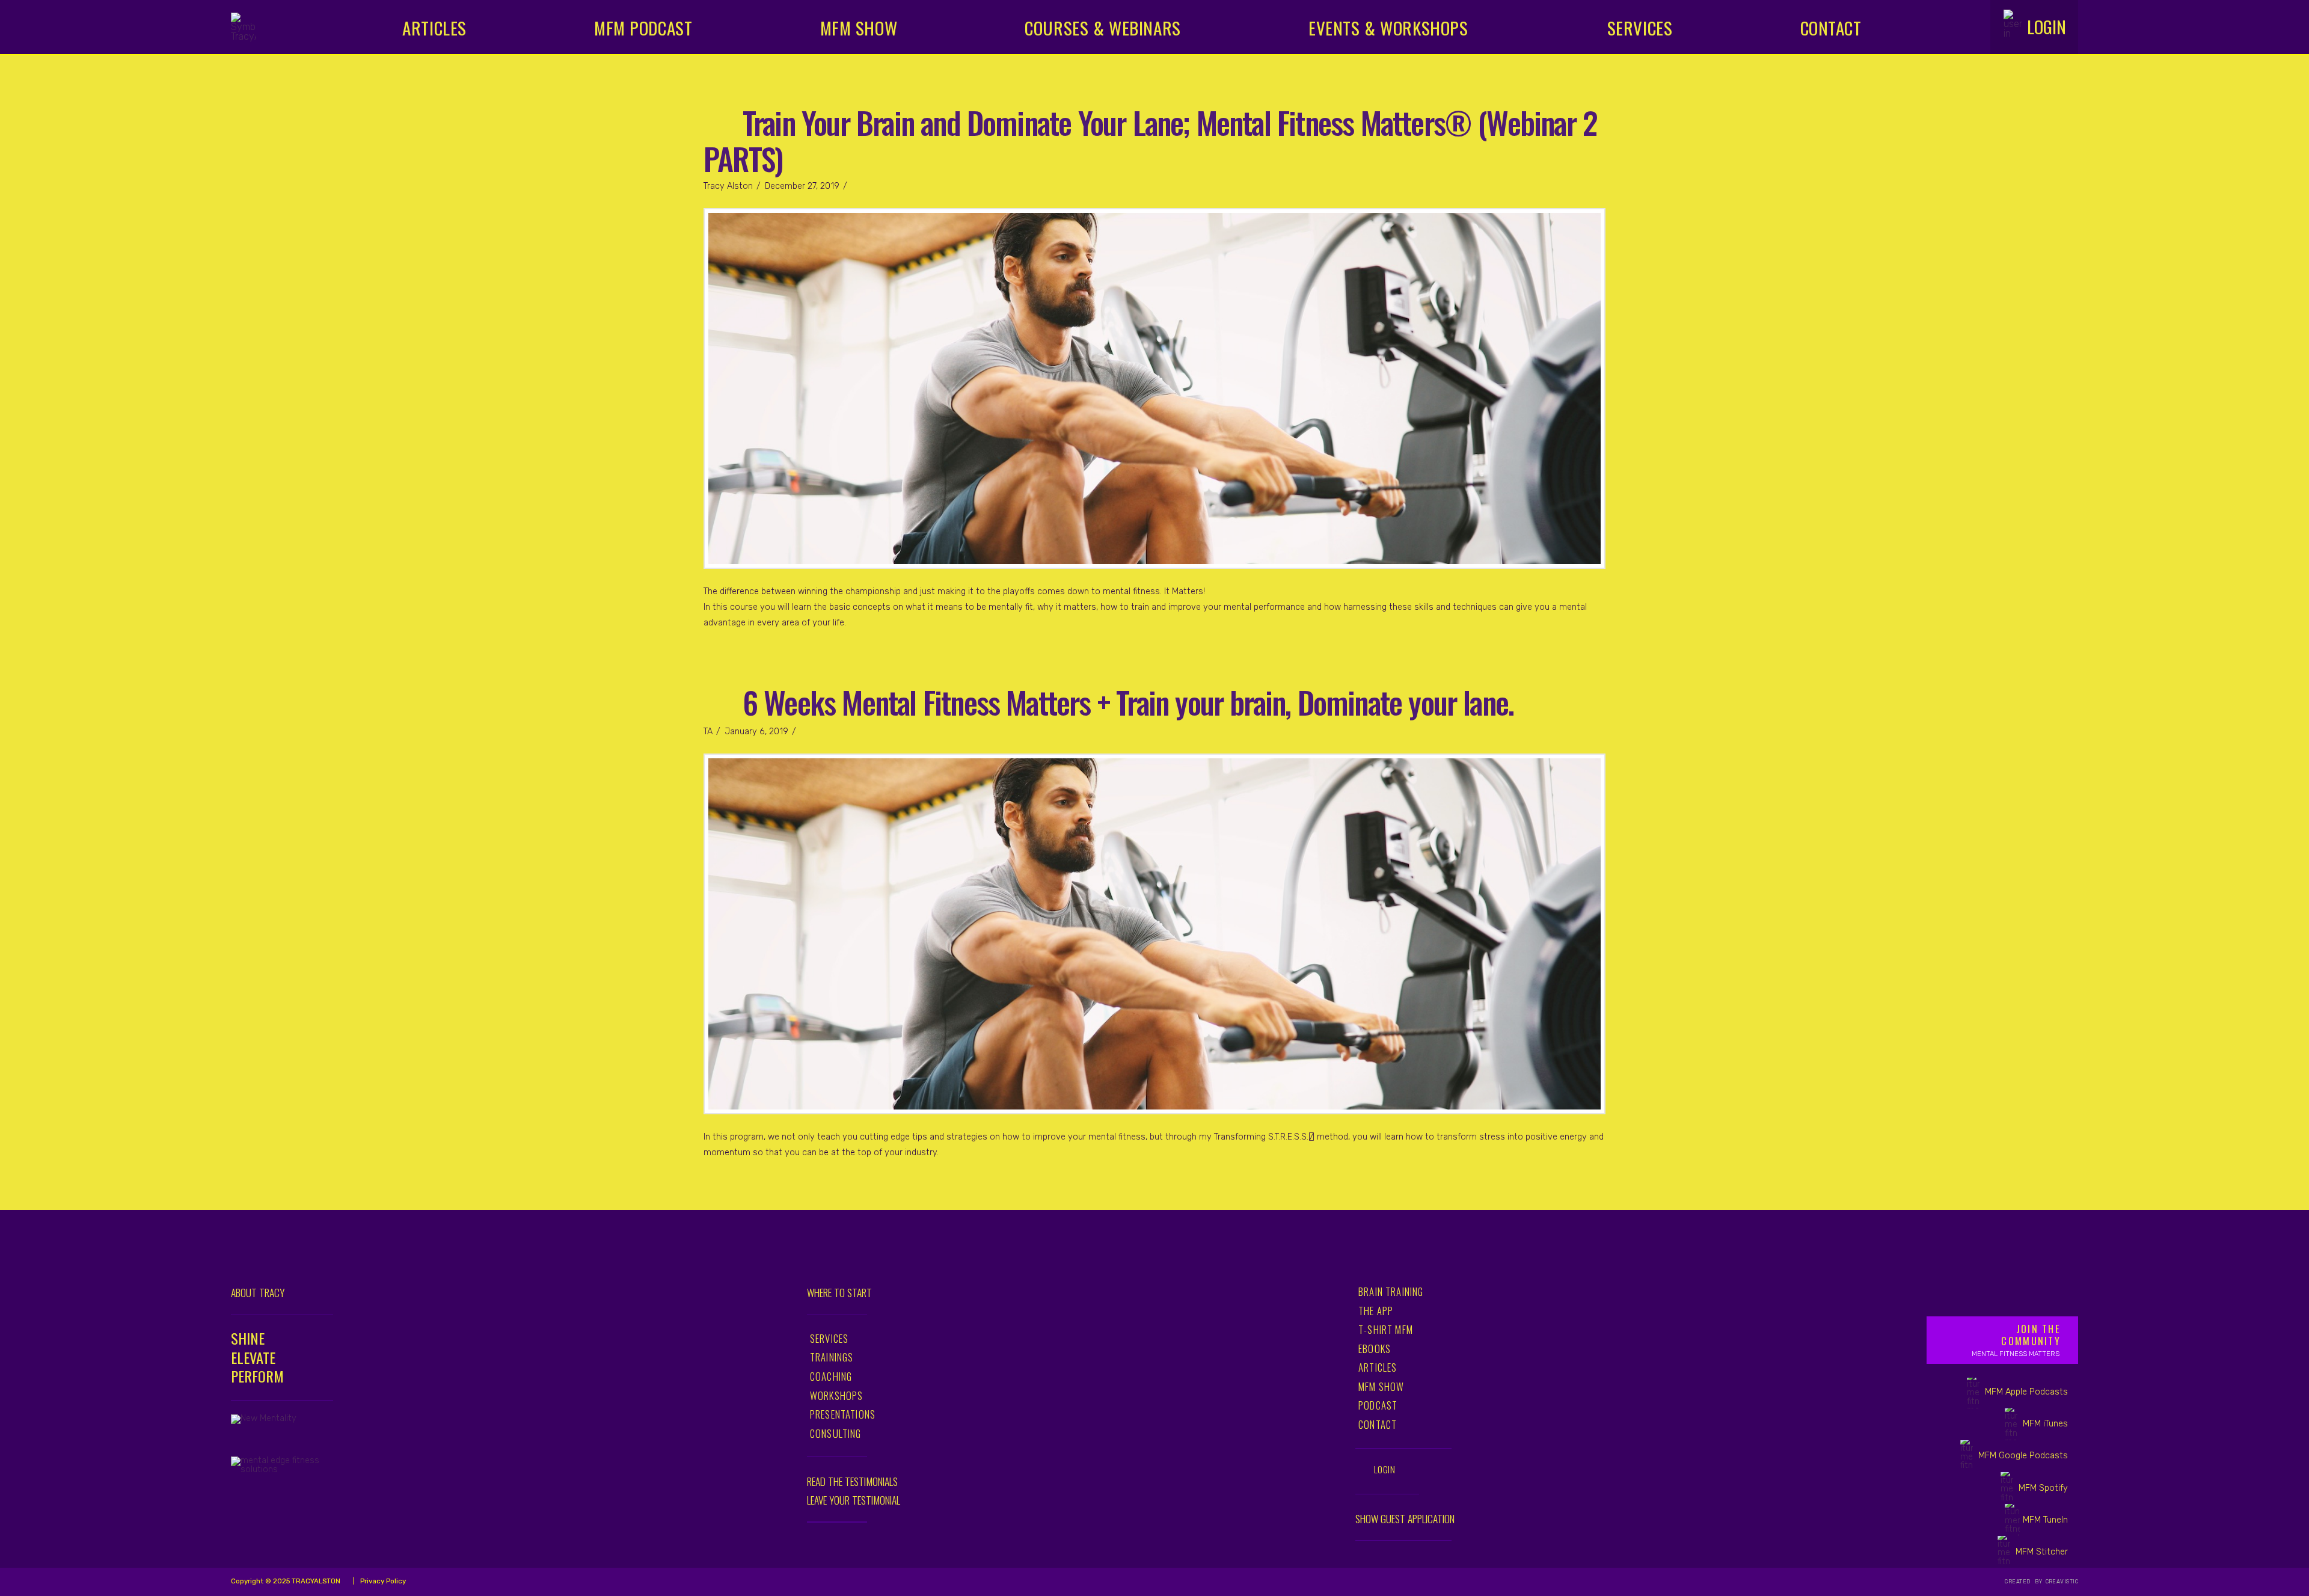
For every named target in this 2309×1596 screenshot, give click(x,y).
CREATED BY (2024, 1582)
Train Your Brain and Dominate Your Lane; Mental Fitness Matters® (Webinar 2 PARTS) (1150, 140)
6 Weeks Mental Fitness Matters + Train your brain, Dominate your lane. (1128, 701)
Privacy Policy (382, 1581)
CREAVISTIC (2061, 1582)
